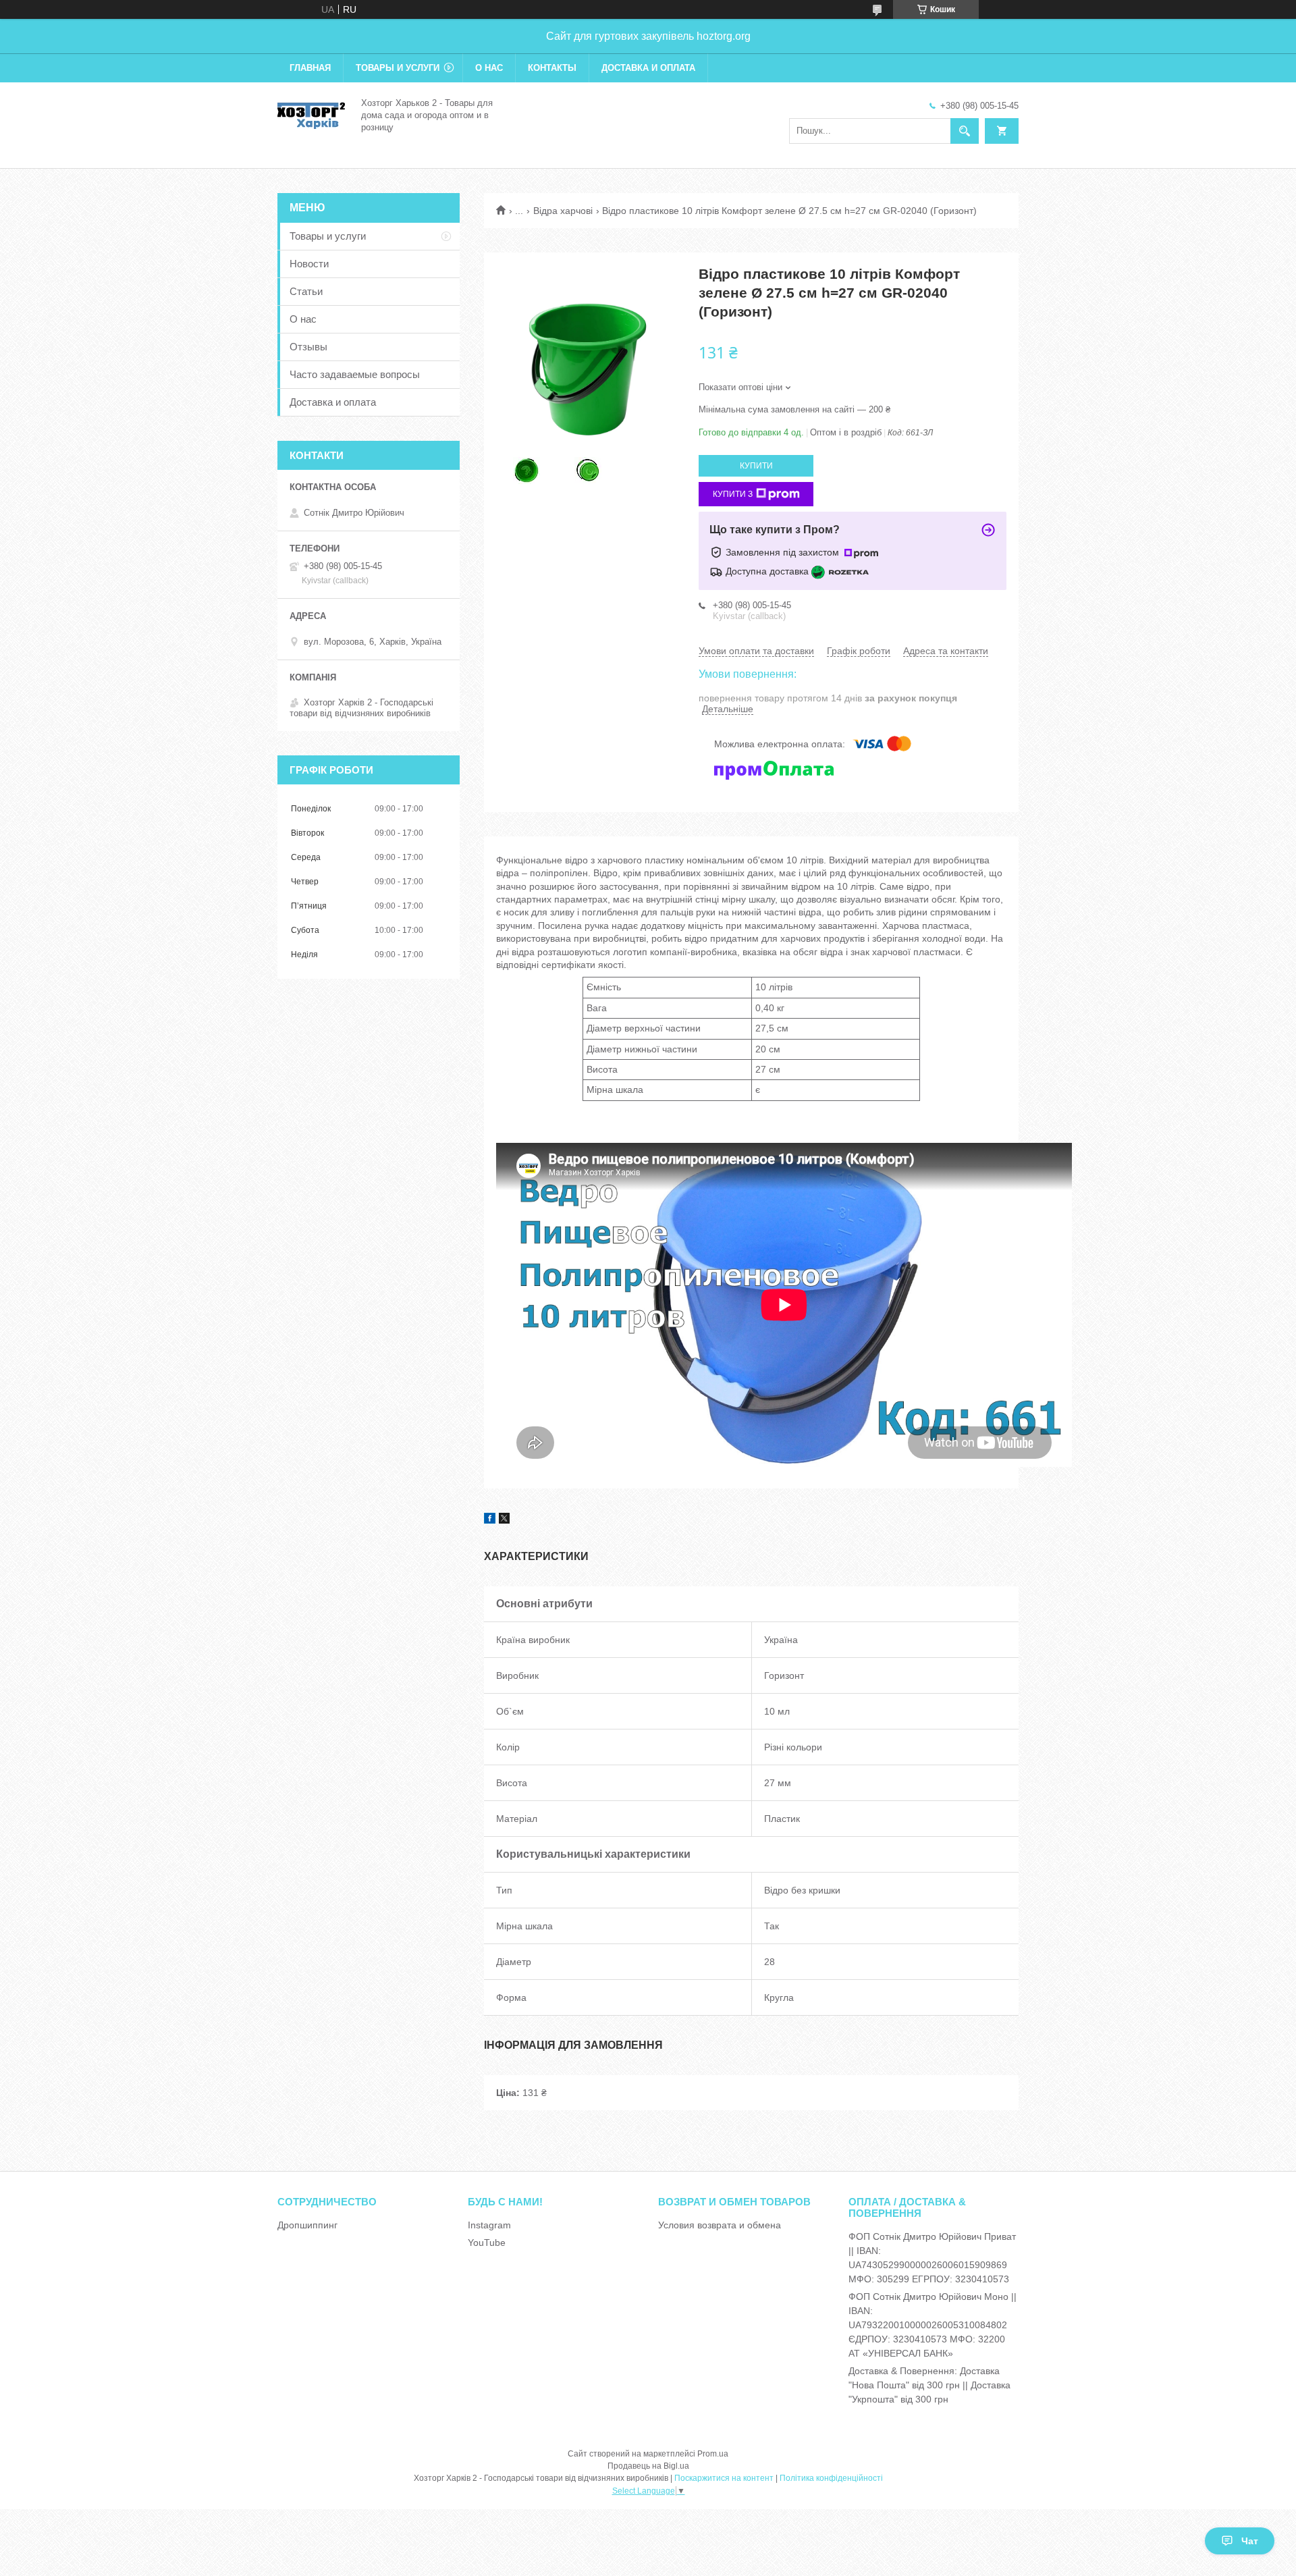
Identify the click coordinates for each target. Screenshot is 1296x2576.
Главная (310, 68)
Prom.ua (713, 2454)
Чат (1250, 2541)
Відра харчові (563, 211)
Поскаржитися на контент (724, 2478)
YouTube (487, 2243)
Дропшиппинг (307, 2225)
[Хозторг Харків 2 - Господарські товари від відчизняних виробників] (311, 114)
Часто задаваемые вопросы (355, 374)
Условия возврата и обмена (720, 2225)
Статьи (306, 291)
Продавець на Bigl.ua (648, 2466)
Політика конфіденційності (831, 2478)
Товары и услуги (398, 68)
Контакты (552, 68)
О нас (489, 68)
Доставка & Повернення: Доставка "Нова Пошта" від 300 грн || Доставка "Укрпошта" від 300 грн (929, 2385)
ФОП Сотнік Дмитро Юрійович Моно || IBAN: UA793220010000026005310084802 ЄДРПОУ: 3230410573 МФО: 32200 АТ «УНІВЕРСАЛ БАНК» (933, 2325)
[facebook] (490, 1520)
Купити (756, 466)
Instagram (489, 2225)
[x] (504, 1520)
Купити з (733, 494)
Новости (309, 264)
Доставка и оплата (648, 68)
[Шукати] (965, 131)
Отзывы (308, 347)
